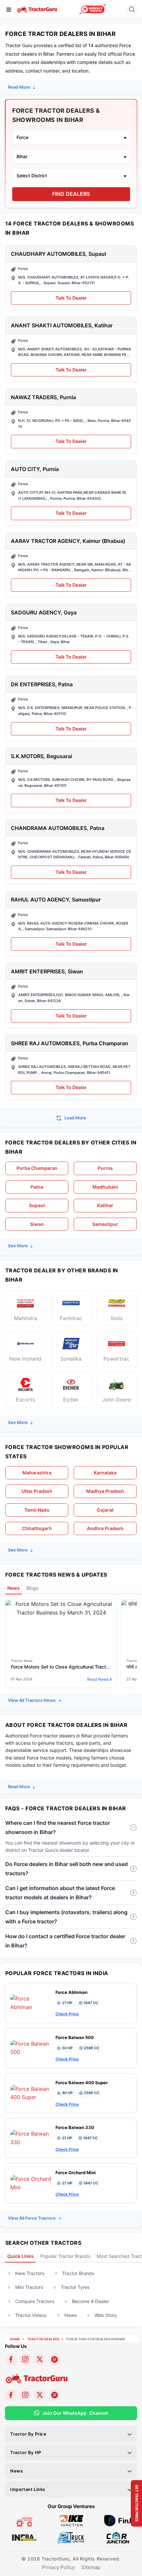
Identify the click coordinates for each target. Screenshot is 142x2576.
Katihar (105, 1205)
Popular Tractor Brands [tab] (65, 2256)
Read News (98, 1679)
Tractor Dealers (43, 2339)
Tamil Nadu (37, 1510)
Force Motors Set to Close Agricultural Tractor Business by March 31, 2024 (61, 1667)
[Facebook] (11, 2359)
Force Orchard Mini (76, 2173)
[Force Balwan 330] (31, 2138)
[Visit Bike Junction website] (71, 2520)
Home (15, 2339)
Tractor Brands (78, 2273)
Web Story (106, 2315)
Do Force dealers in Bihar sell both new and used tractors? (67, 1869)
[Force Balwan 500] (31, 2048)
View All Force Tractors (32, 2218)
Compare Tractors (35, 2301)
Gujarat (105, 1510)
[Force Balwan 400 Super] (31, 2092)
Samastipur (105, 1224)
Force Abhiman (71, 1992)
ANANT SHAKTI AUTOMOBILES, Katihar (62, 326)
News (71, 2315)
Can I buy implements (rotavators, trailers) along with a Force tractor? (66, 1917)
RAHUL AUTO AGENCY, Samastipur (56, 900)
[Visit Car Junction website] (118, 2537)
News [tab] (14, 1588)
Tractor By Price (28, 2434)
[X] (40, 2359)
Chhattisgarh (37, 1528)
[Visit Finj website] (118, 2520)
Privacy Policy (58, 2567)
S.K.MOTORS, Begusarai (41, 756)
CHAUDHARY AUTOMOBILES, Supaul (58, 254)
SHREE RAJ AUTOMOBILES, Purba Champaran (70, 1043)
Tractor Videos (31, 2315)
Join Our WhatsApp (75, 2413)
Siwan (37, 1224)
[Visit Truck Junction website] (71, 2537)
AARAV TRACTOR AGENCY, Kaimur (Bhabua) (68, 541)
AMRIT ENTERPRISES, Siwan (47, 972)
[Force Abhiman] (31, 2002)
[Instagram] (25, 2359)
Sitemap (91, 2567)
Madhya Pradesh (105, 1491)
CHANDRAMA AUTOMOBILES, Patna (58, 828)
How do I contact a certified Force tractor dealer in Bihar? (65, 1941)
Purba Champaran (37, 1168)
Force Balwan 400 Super (82, 2083)
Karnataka (105, 1473)
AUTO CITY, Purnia (35, 469)
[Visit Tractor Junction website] (24, 2520)
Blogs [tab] (32, 1588)
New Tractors (30, 2273)
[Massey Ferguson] (93, 9)
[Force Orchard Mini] (31, 2183)
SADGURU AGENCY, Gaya (44, 613)
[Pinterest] (54, 2359)
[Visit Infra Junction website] (24, 2537)
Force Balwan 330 (75, 2127)
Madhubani (105, 1187)
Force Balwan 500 (75, 2037)
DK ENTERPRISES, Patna (42, 684)
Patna (37, 1187)
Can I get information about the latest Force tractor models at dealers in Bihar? (60, 1893)
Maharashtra (37, 1473)
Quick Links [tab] (20, 2256)
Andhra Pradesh (105, 1528)
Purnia (105, 1168)
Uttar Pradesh (37, 1491)
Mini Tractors (29, 2287)
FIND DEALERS (71, 194)
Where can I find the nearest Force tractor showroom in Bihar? (58, 1827)
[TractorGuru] (37, 9)
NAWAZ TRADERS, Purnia (43, 397)
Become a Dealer (90, 2301)
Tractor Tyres (75, 2287)
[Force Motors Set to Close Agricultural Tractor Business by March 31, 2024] (61, 1608)
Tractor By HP (26, 2452)
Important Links (28, 2489)
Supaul (37, 1205)
